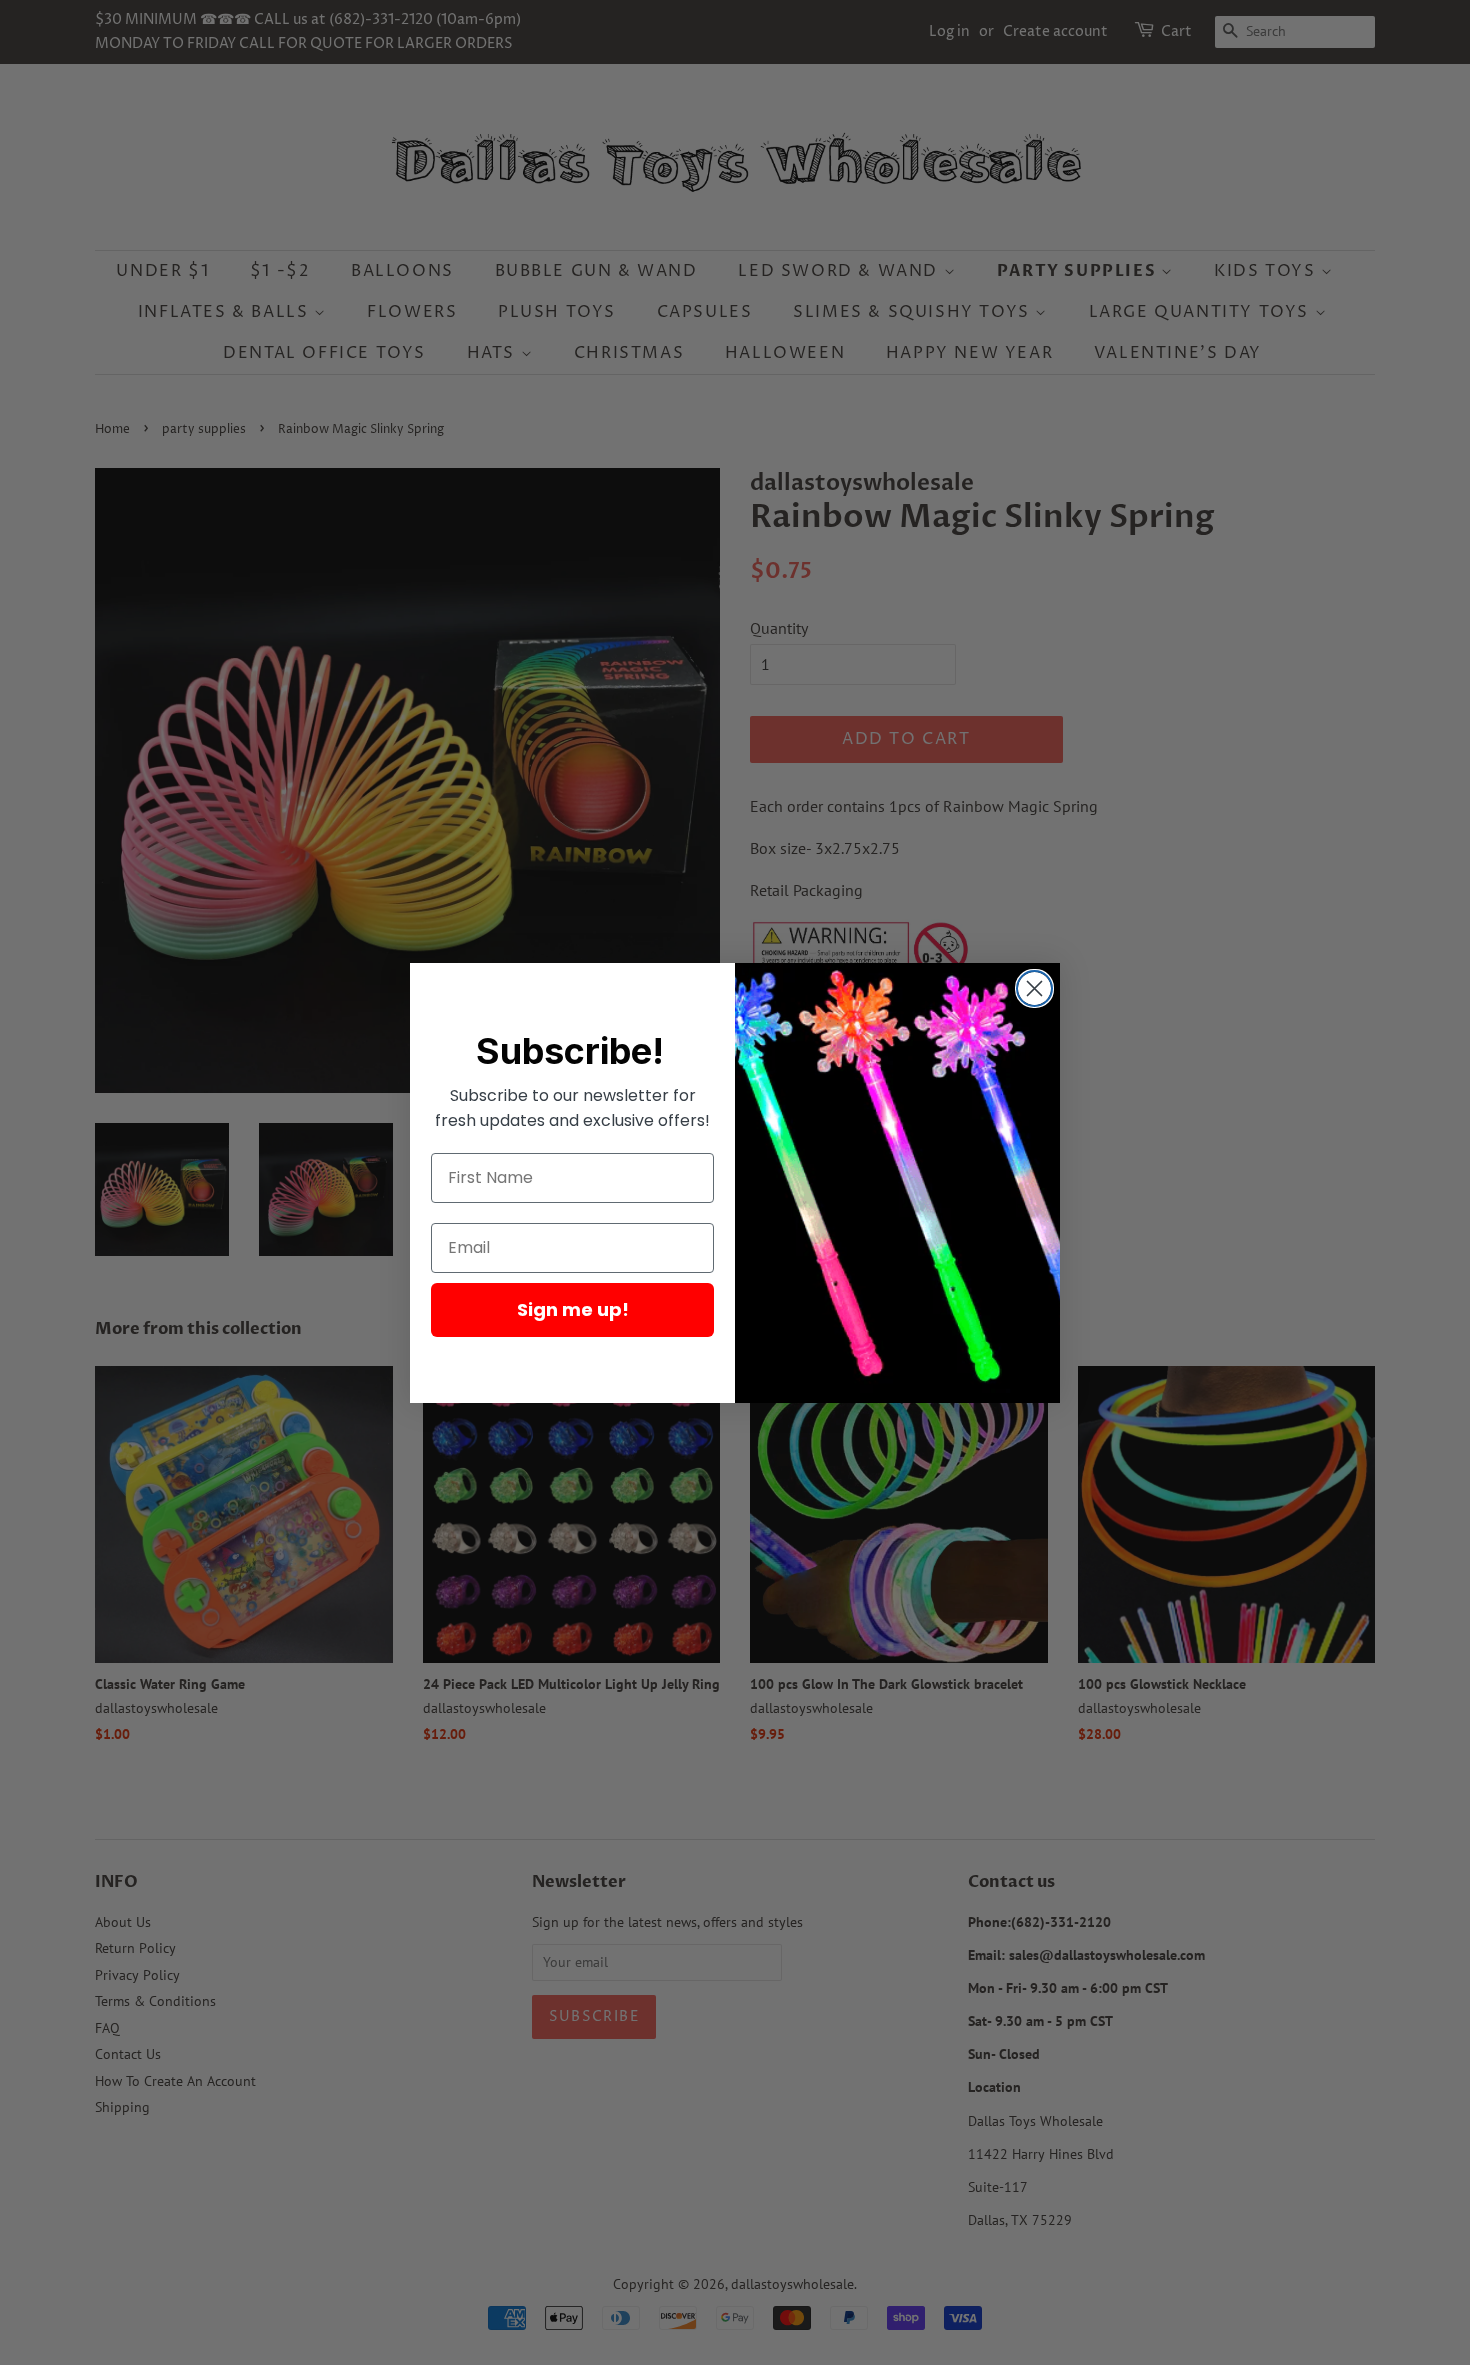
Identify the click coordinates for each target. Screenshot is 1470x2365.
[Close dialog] (1034, 988)
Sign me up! (573, 1309)
